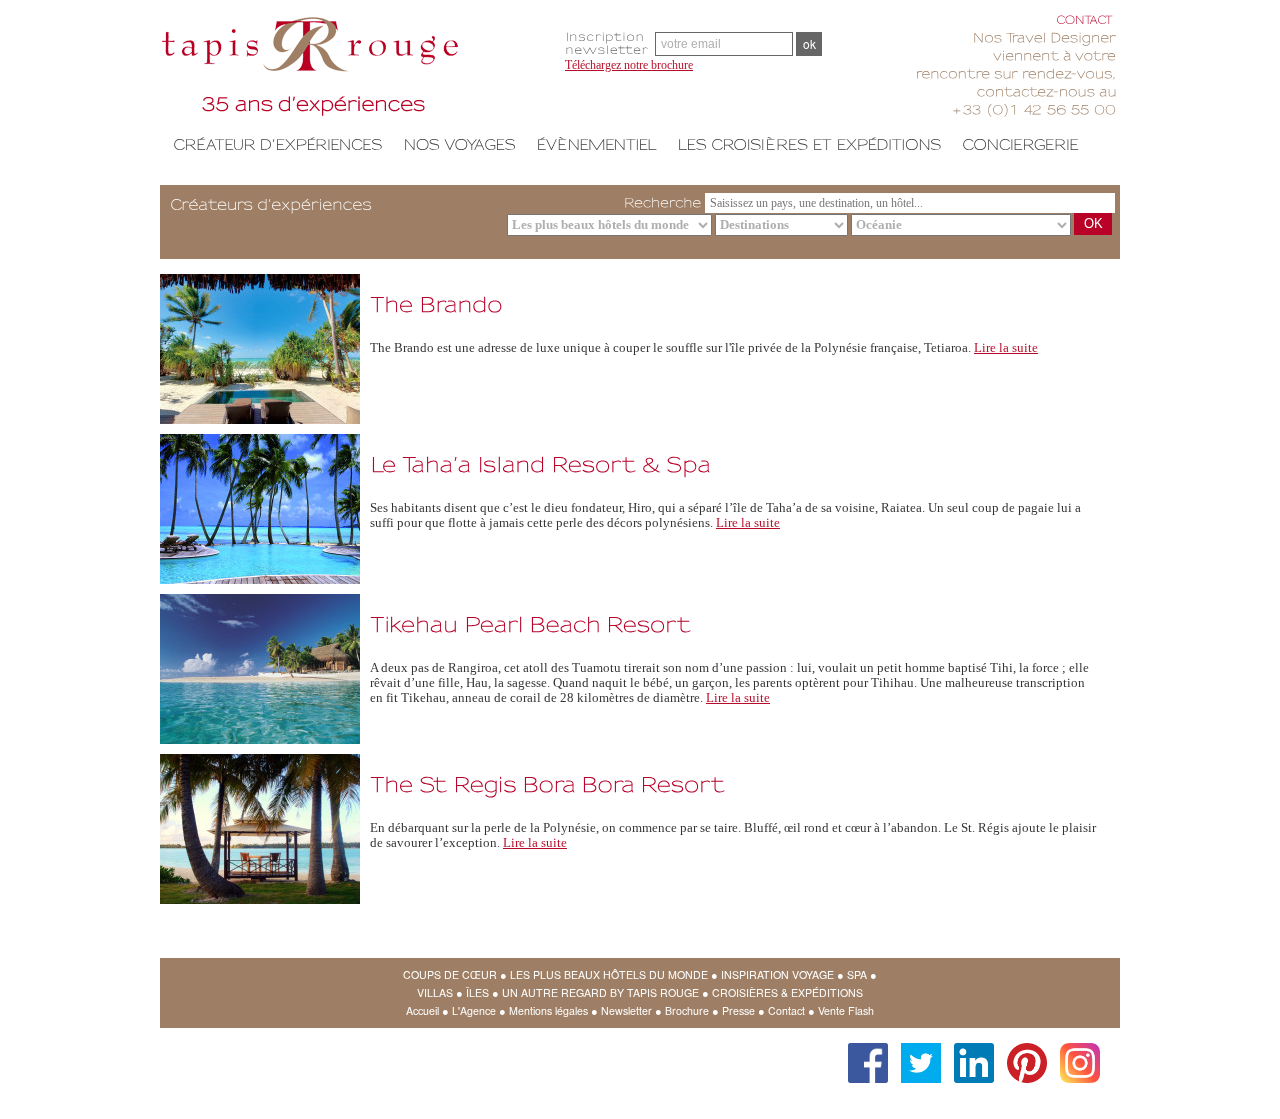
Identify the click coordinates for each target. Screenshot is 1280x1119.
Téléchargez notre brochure (629, 65)
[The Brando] (436, 301)
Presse (738, 1010)
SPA (857, 974)
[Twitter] (916, 1053)
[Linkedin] (969, 1053)
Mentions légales (548, 1010)
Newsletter (626, 1010)
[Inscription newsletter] (610, 43)
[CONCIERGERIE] (1020, 144)
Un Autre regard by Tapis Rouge (600, 992)
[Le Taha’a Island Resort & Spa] (540, 461)
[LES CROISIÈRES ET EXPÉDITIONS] (809, 144)
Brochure (687, 1010)
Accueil (422, 1010)
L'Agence (474, 1010)
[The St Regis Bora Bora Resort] (547, 781)
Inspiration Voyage (777, 974)
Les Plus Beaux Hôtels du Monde (609, 974)
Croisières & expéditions (787, 992)
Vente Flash (846, 1010)
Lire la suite (1006, 347)
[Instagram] (1075, 1053)
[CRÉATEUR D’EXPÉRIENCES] (278, 144)
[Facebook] (863, 1053)
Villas (435, 992)
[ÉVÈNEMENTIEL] (596, 144)
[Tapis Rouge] (355, 70)
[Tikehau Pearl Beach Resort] (530, 621)
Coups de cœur (450, 974)
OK (1093, 223)
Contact (786, 1010)
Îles (477, 992)
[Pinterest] (1022, 1053)
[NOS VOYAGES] (459, 144)
